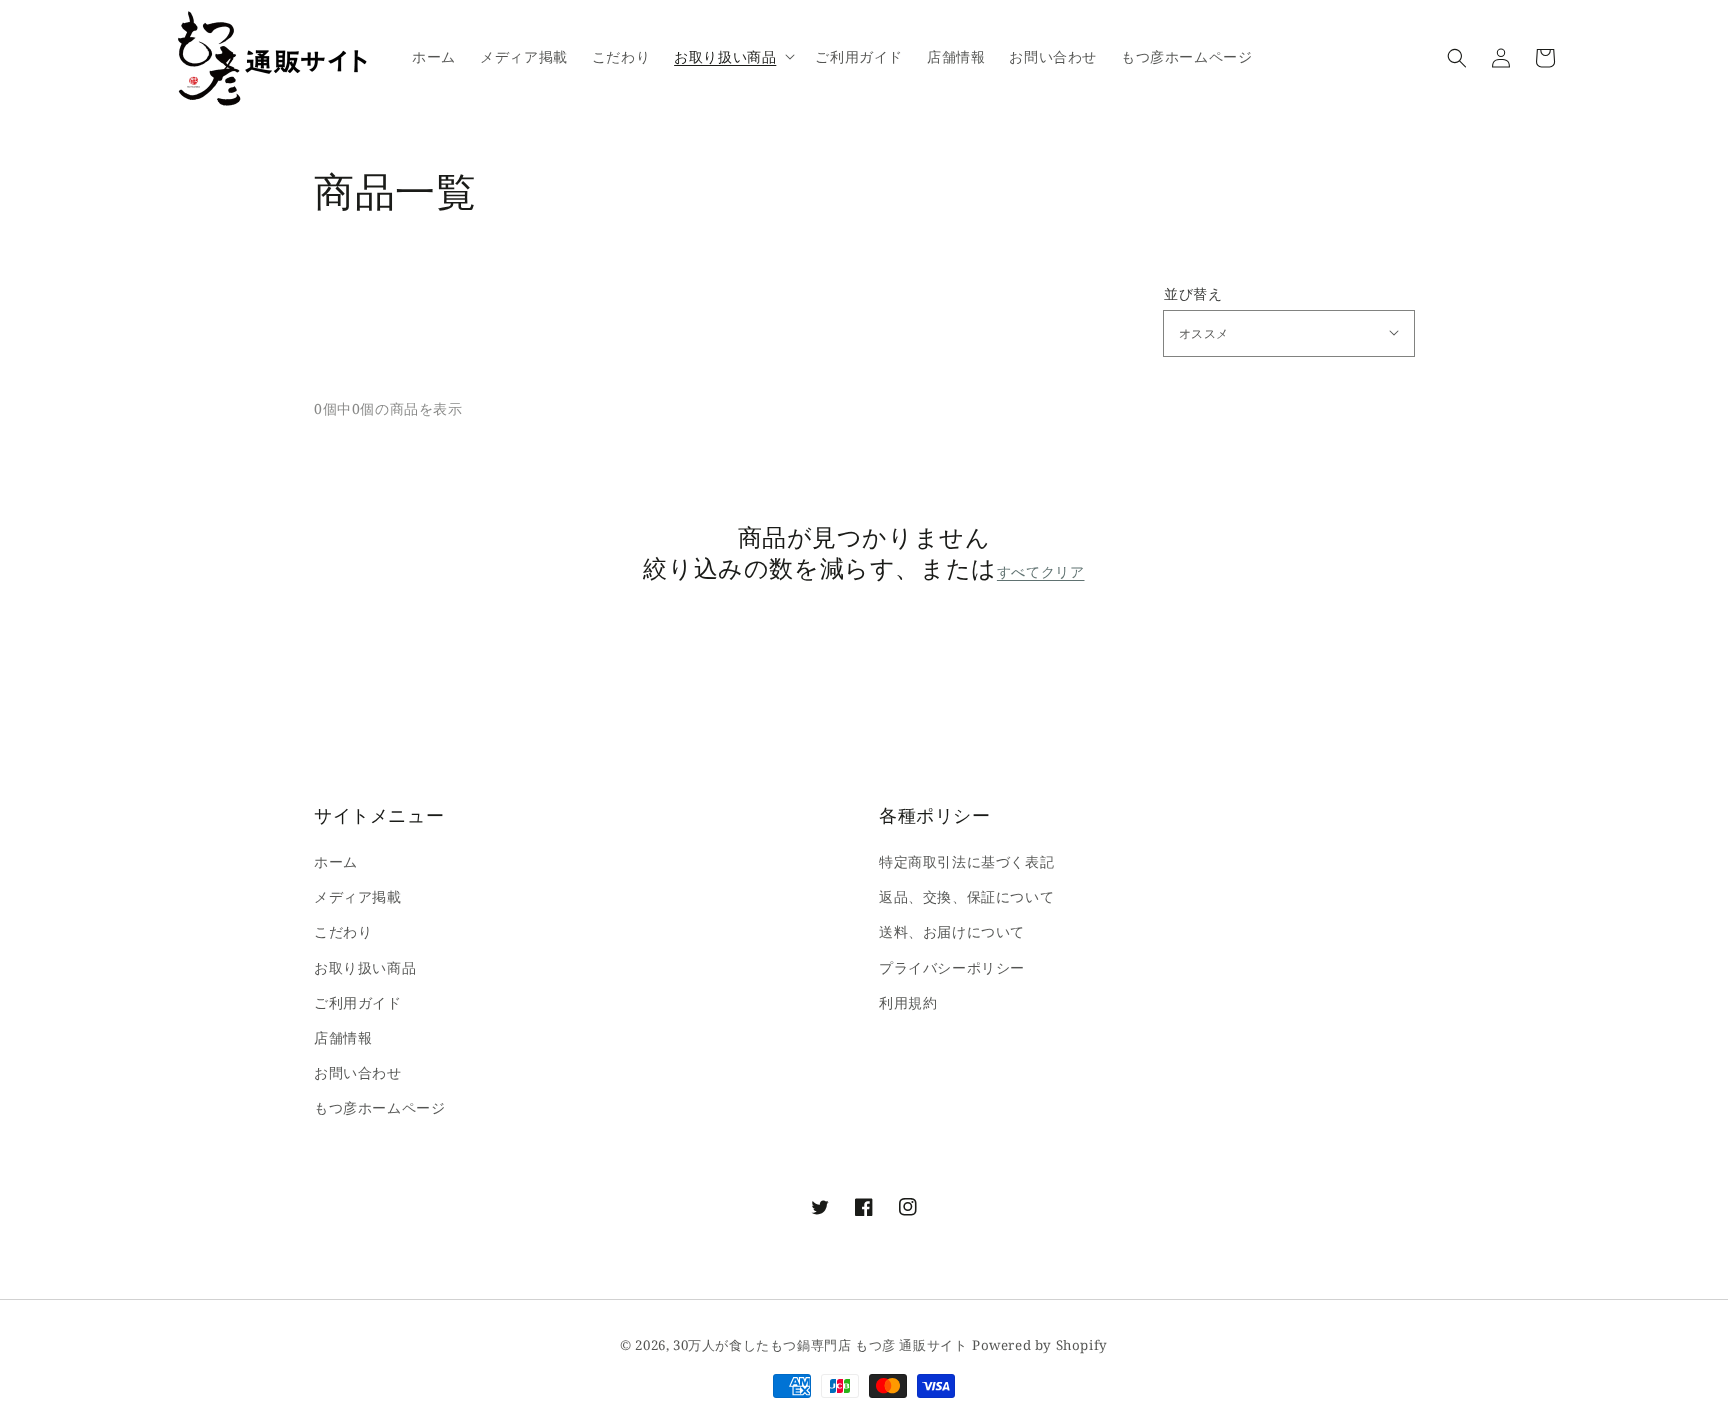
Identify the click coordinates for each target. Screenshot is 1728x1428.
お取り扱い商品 (365, 967)
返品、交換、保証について (966, 896)
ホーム (336, 861)
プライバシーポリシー (952, 967)
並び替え (1193, 294)
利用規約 (908, 1002)
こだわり (343, 931)
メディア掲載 (358, 896)
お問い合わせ (358, 1072)
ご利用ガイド (358, 1002)
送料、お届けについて (952, 931)
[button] (1457, 58)
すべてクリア (1041, 572)
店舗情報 (343, 1037)
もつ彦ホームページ (379, 1107)
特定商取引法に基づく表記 (966, 861)
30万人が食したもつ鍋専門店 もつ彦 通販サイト (820, 1345)
